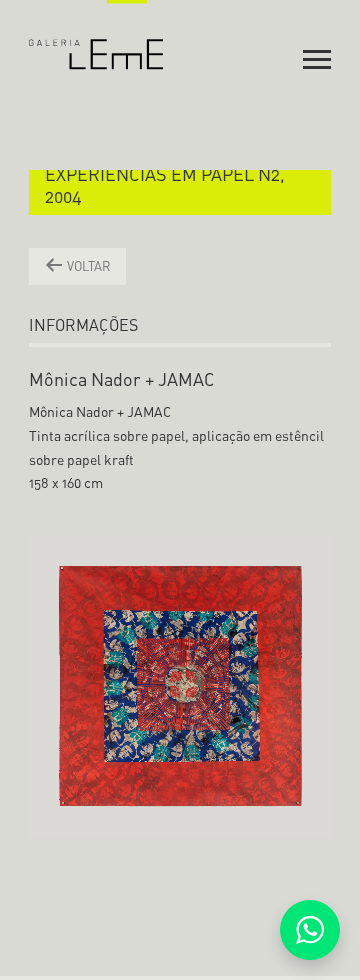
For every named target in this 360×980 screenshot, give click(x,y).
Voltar (87, 266)
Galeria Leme (96, 35)
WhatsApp (310, 930)
